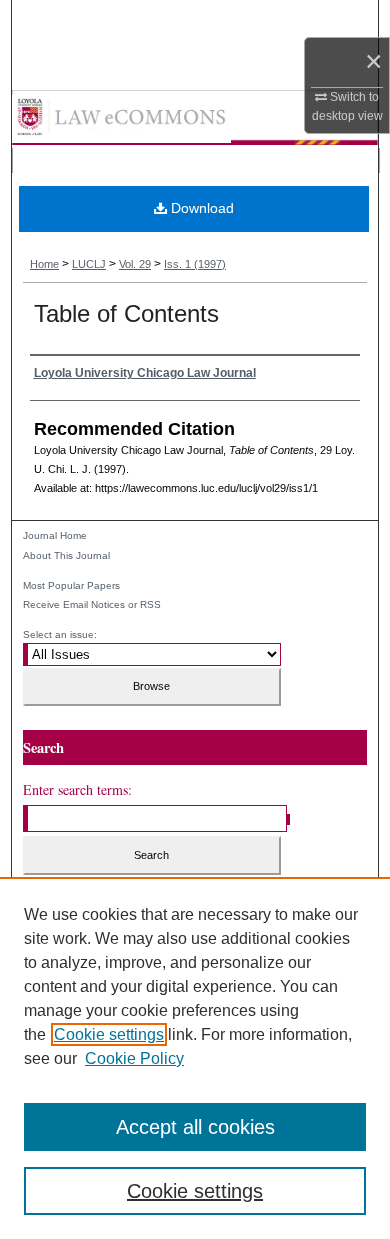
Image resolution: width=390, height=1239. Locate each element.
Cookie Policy (134, 1058)
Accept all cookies (195, 1127)
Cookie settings (109, 1034)
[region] (195, 1058)
